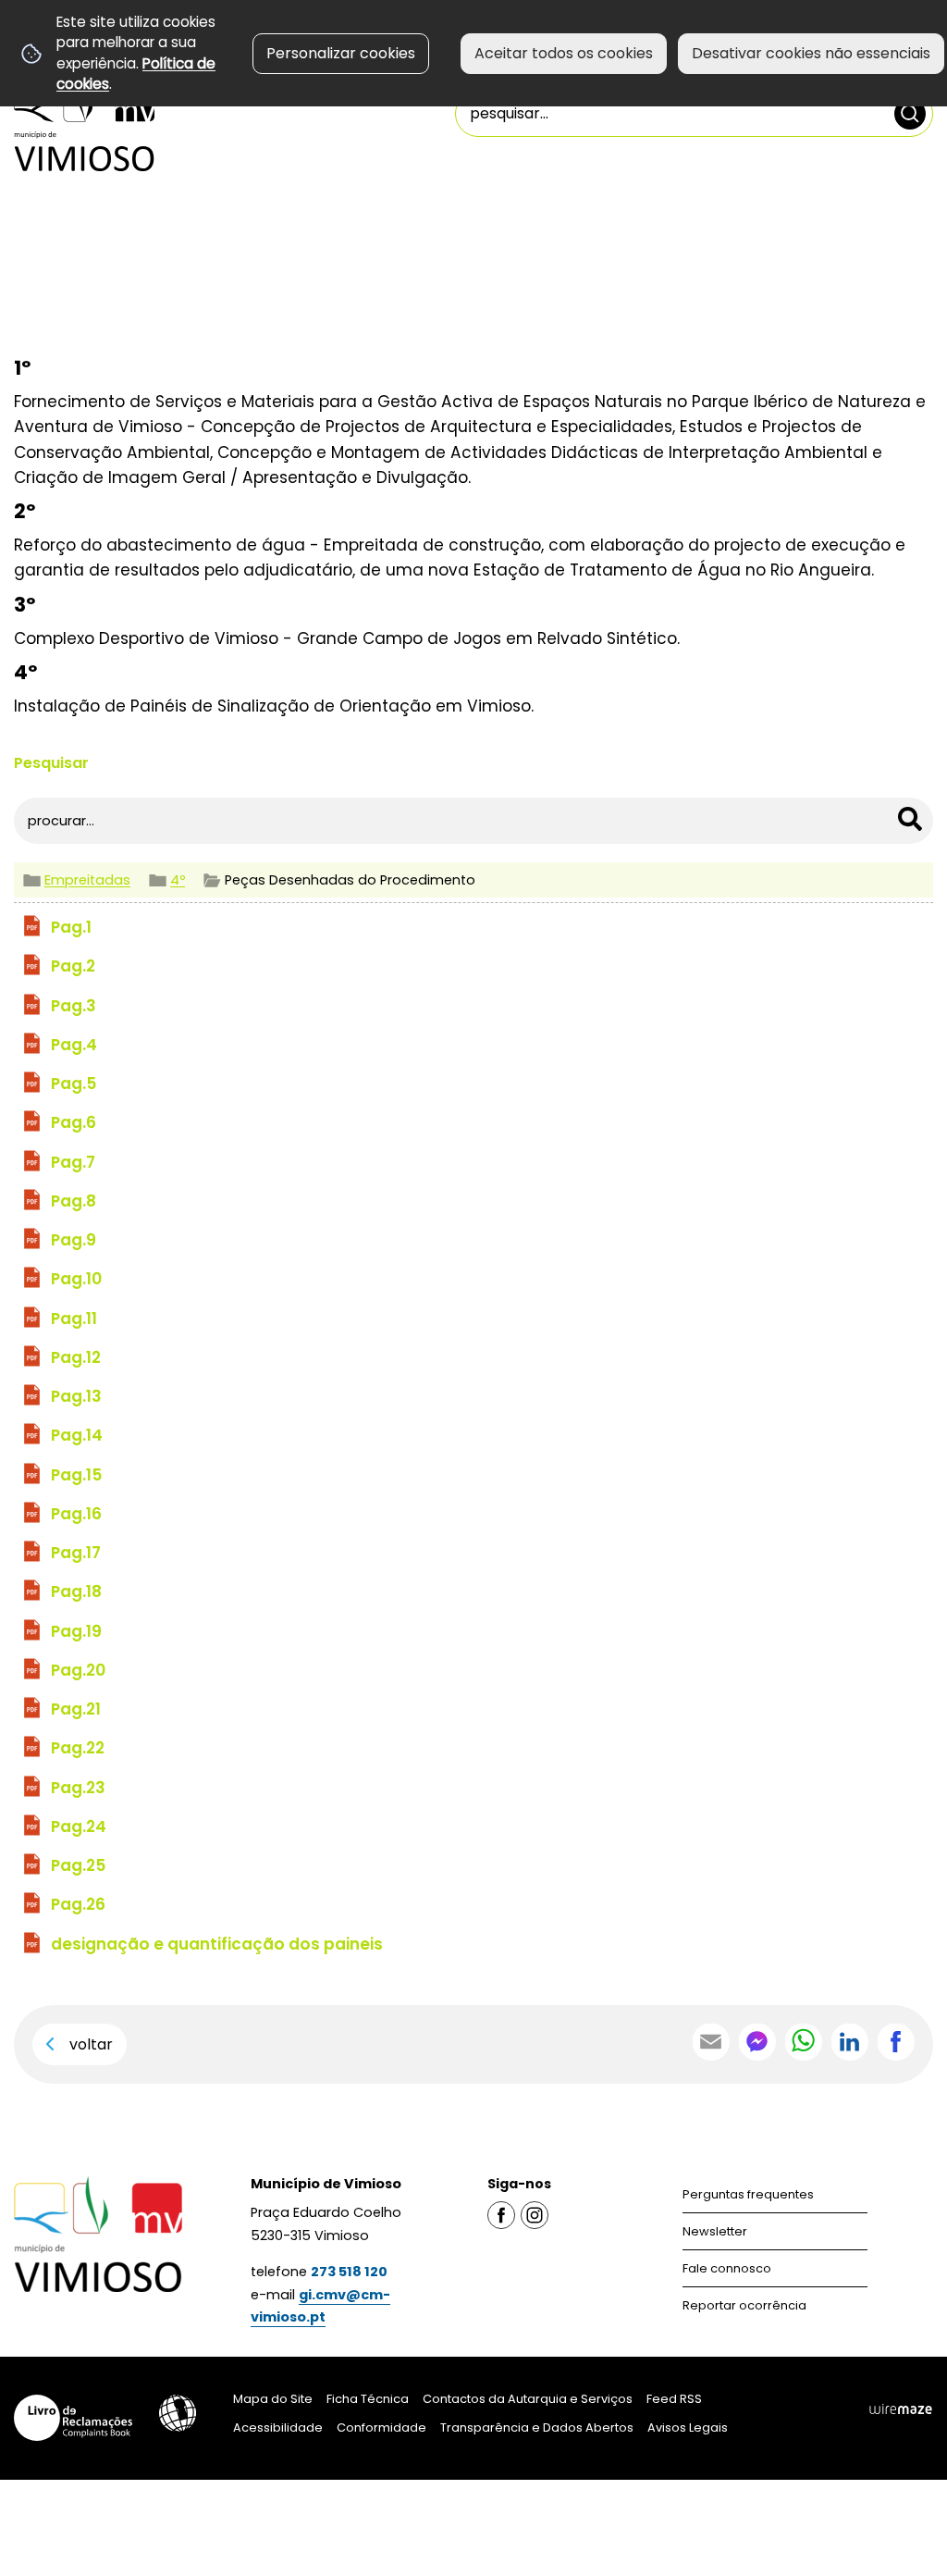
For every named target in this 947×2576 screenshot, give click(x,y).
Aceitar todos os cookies (564, 53)
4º (178, 880)
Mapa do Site (273, 2399)
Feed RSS (674, 2399)
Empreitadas (87, 880)
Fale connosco (727, 2268)
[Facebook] (501, 2214)
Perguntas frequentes (748, 2194)
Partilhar (896, 2042)
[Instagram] (535, 2214)
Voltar (91, 2044)
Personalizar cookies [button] (341, 53)
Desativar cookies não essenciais (811, 53)
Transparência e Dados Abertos (537, 2427)
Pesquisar (51, 763)
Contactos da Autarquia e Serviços (528, 2399)
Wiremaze (901, 2409)
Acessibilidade (178, 2413)
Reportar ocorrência (744, 2305)
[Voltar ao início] (84, 123)
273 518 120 (349, 2272)
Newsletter (715, 2231)
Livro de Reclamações (73, 2418)
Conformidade (381, 2427)
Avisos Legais (688, 2427)
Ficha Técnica (368, 2399)
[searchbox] (694, 114)
